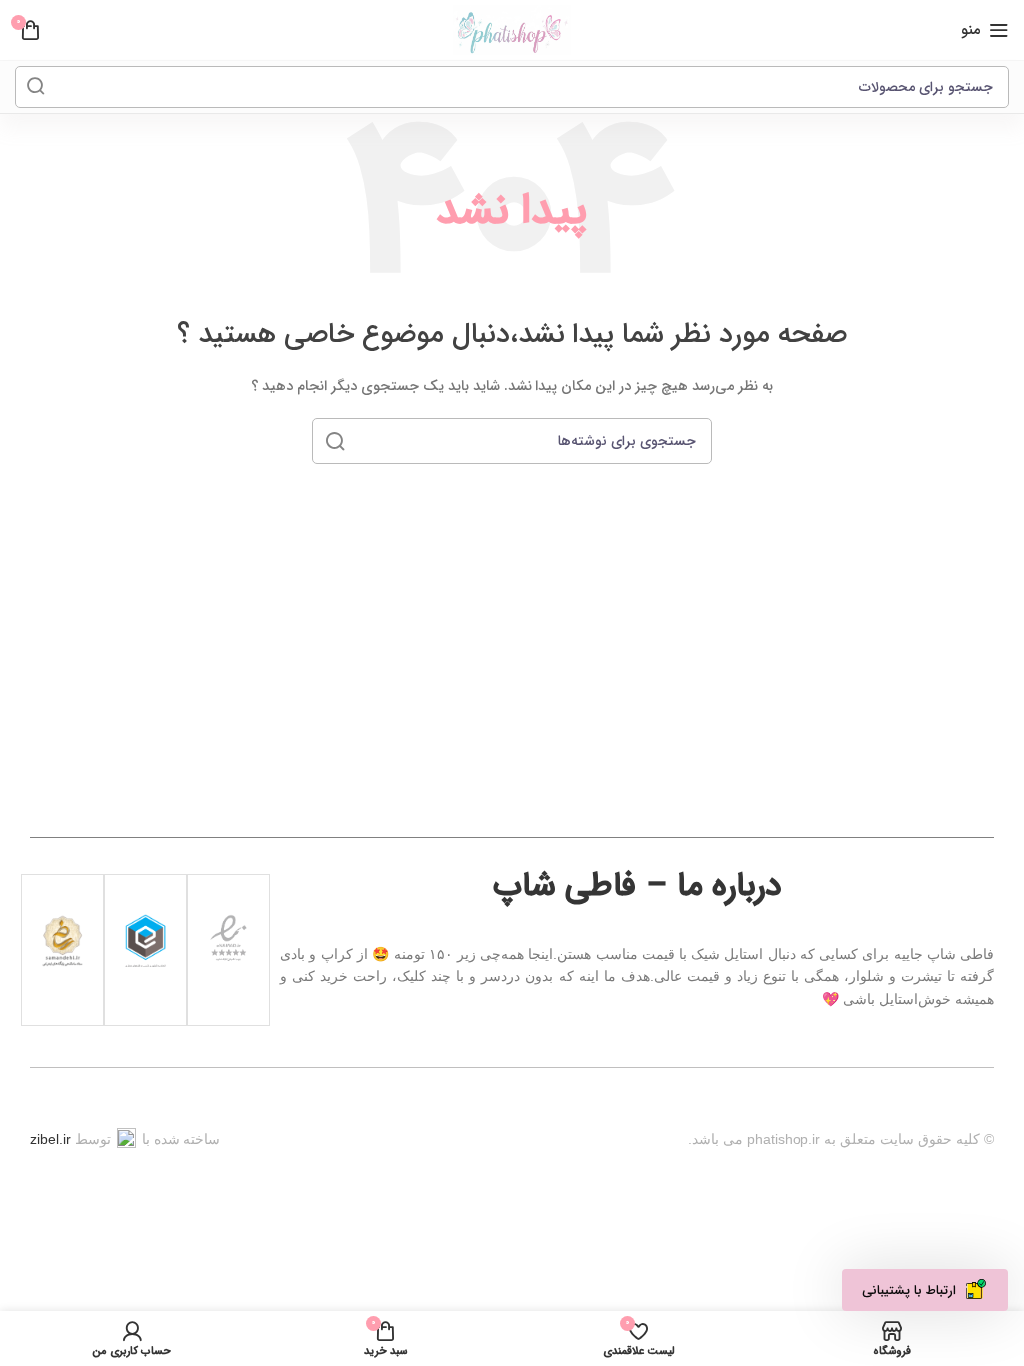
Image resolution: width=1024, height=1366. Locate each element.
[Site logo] (512, 29)
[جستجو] (36, 87)
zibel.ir (50, 1139)
